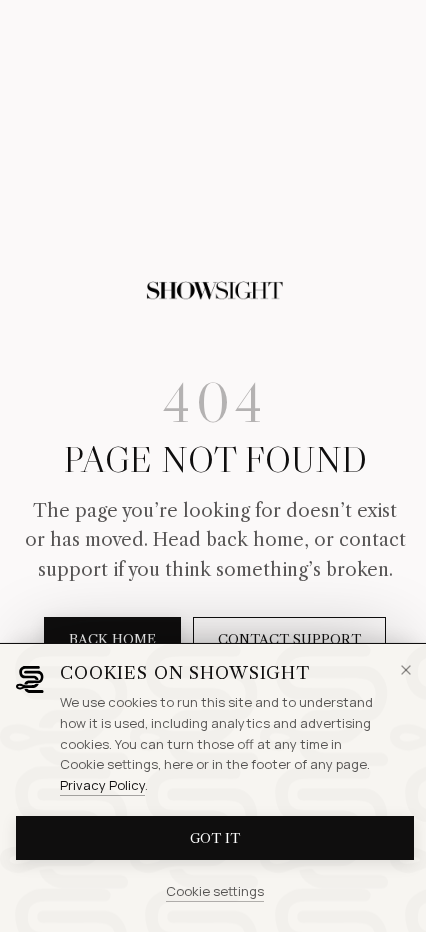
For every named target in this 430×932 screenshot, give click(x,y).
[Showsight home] (215, 291)
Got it (215, 838)
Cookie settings (215, 891)
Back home (112, 639)
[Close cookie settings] (406, 670)
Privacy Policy (102, 785)
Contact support (289, 639)
